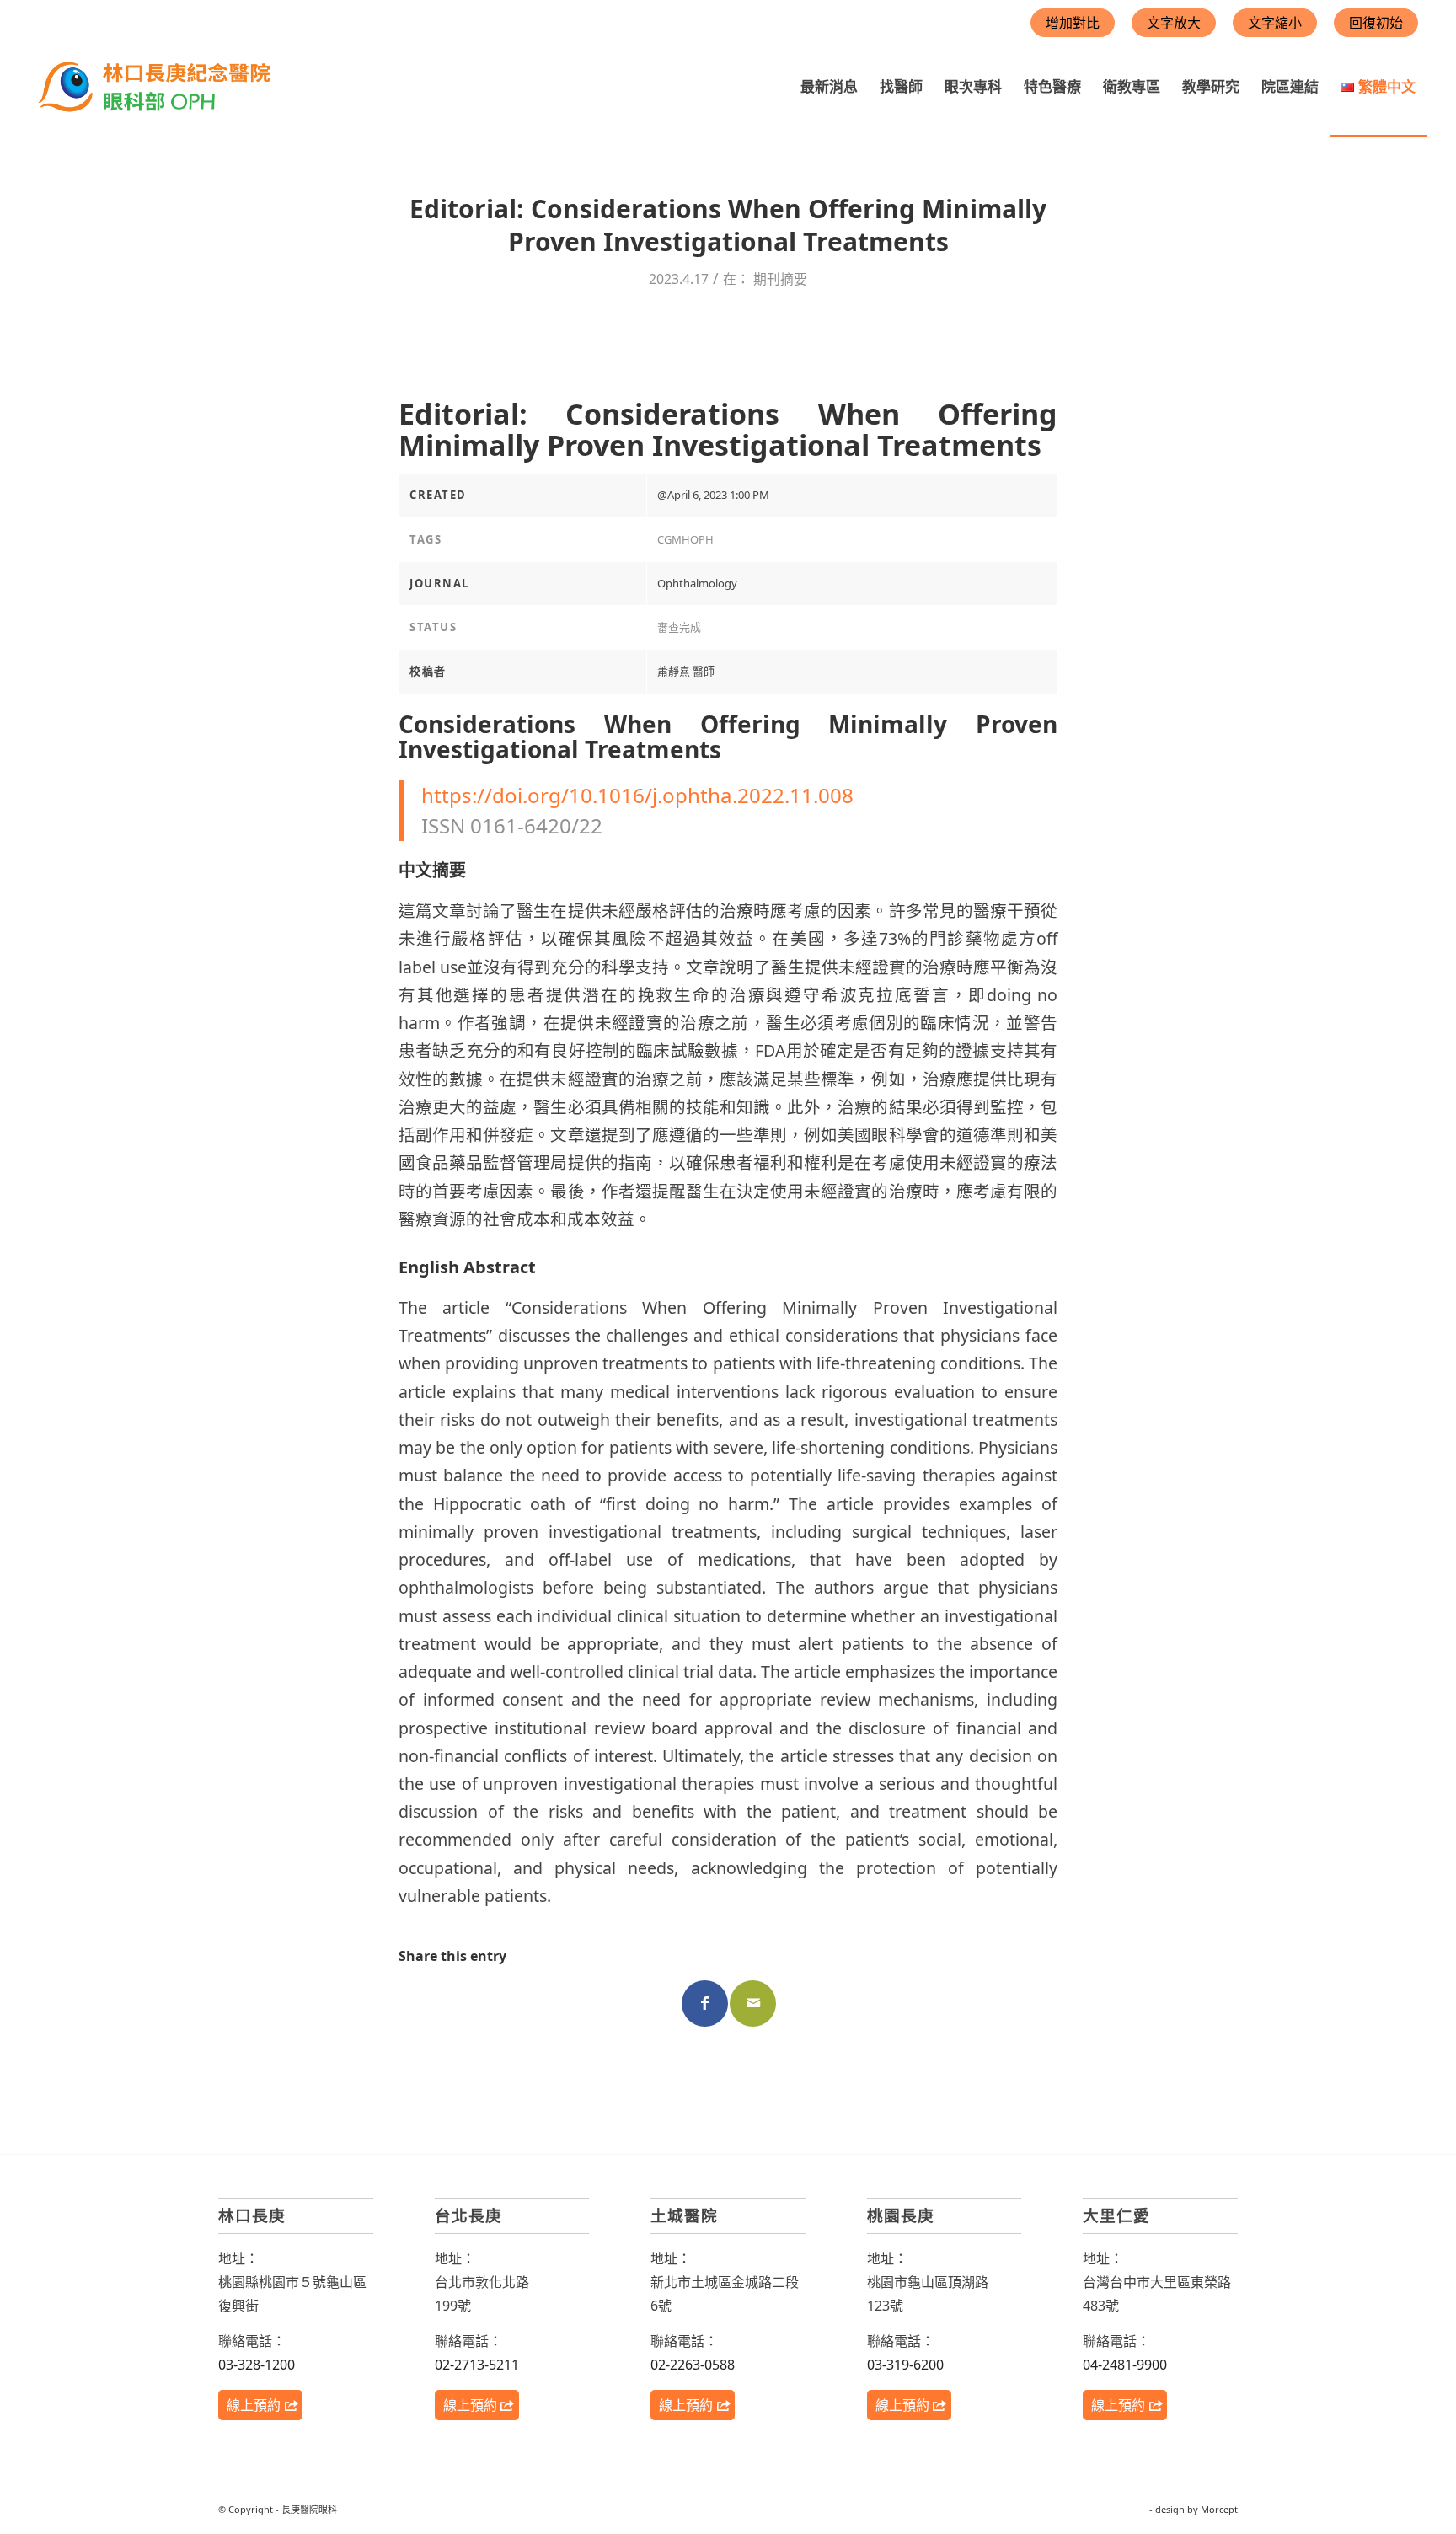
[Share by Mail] (753, 2004)
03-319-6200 (905, 2365)
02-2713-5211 (477, 2365)
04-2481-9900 (1125, 2365)
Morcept (1219, 2509)
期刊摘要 (780, 279)
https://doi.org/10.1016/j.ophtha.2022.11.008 (637, 795)
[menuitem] (829, 87)
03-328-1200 (257, 2365)
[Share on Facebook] (705, 2004)
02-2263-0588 (693, 2365)
